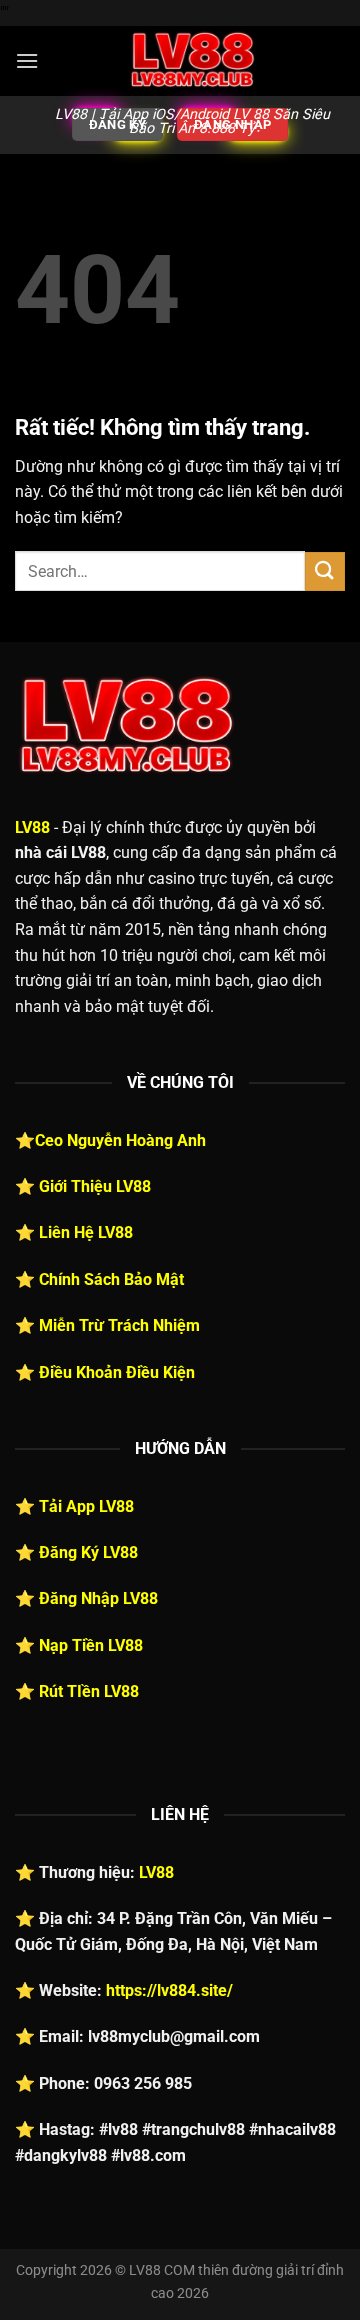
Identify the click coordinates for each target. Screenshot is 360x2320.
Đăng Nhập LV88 (98, 1598)
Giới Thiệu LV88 (95, 1186)
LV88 (32, 827)
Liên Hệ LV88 (86, 1232)
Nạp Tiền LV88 (91, 1645)
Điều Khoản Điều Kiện (117, 1372)
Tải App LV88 (86, 1506)
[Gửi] (325, 571)
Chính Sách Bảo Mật (111, 1279)
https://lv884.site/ (169, 1990)
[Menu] (27, 60)
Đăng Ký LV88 (88, 1552)
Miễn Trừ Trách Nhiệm (119, 1325)
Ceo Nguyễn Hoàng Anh (120, 1140)
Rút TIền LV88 (89, 1691)
